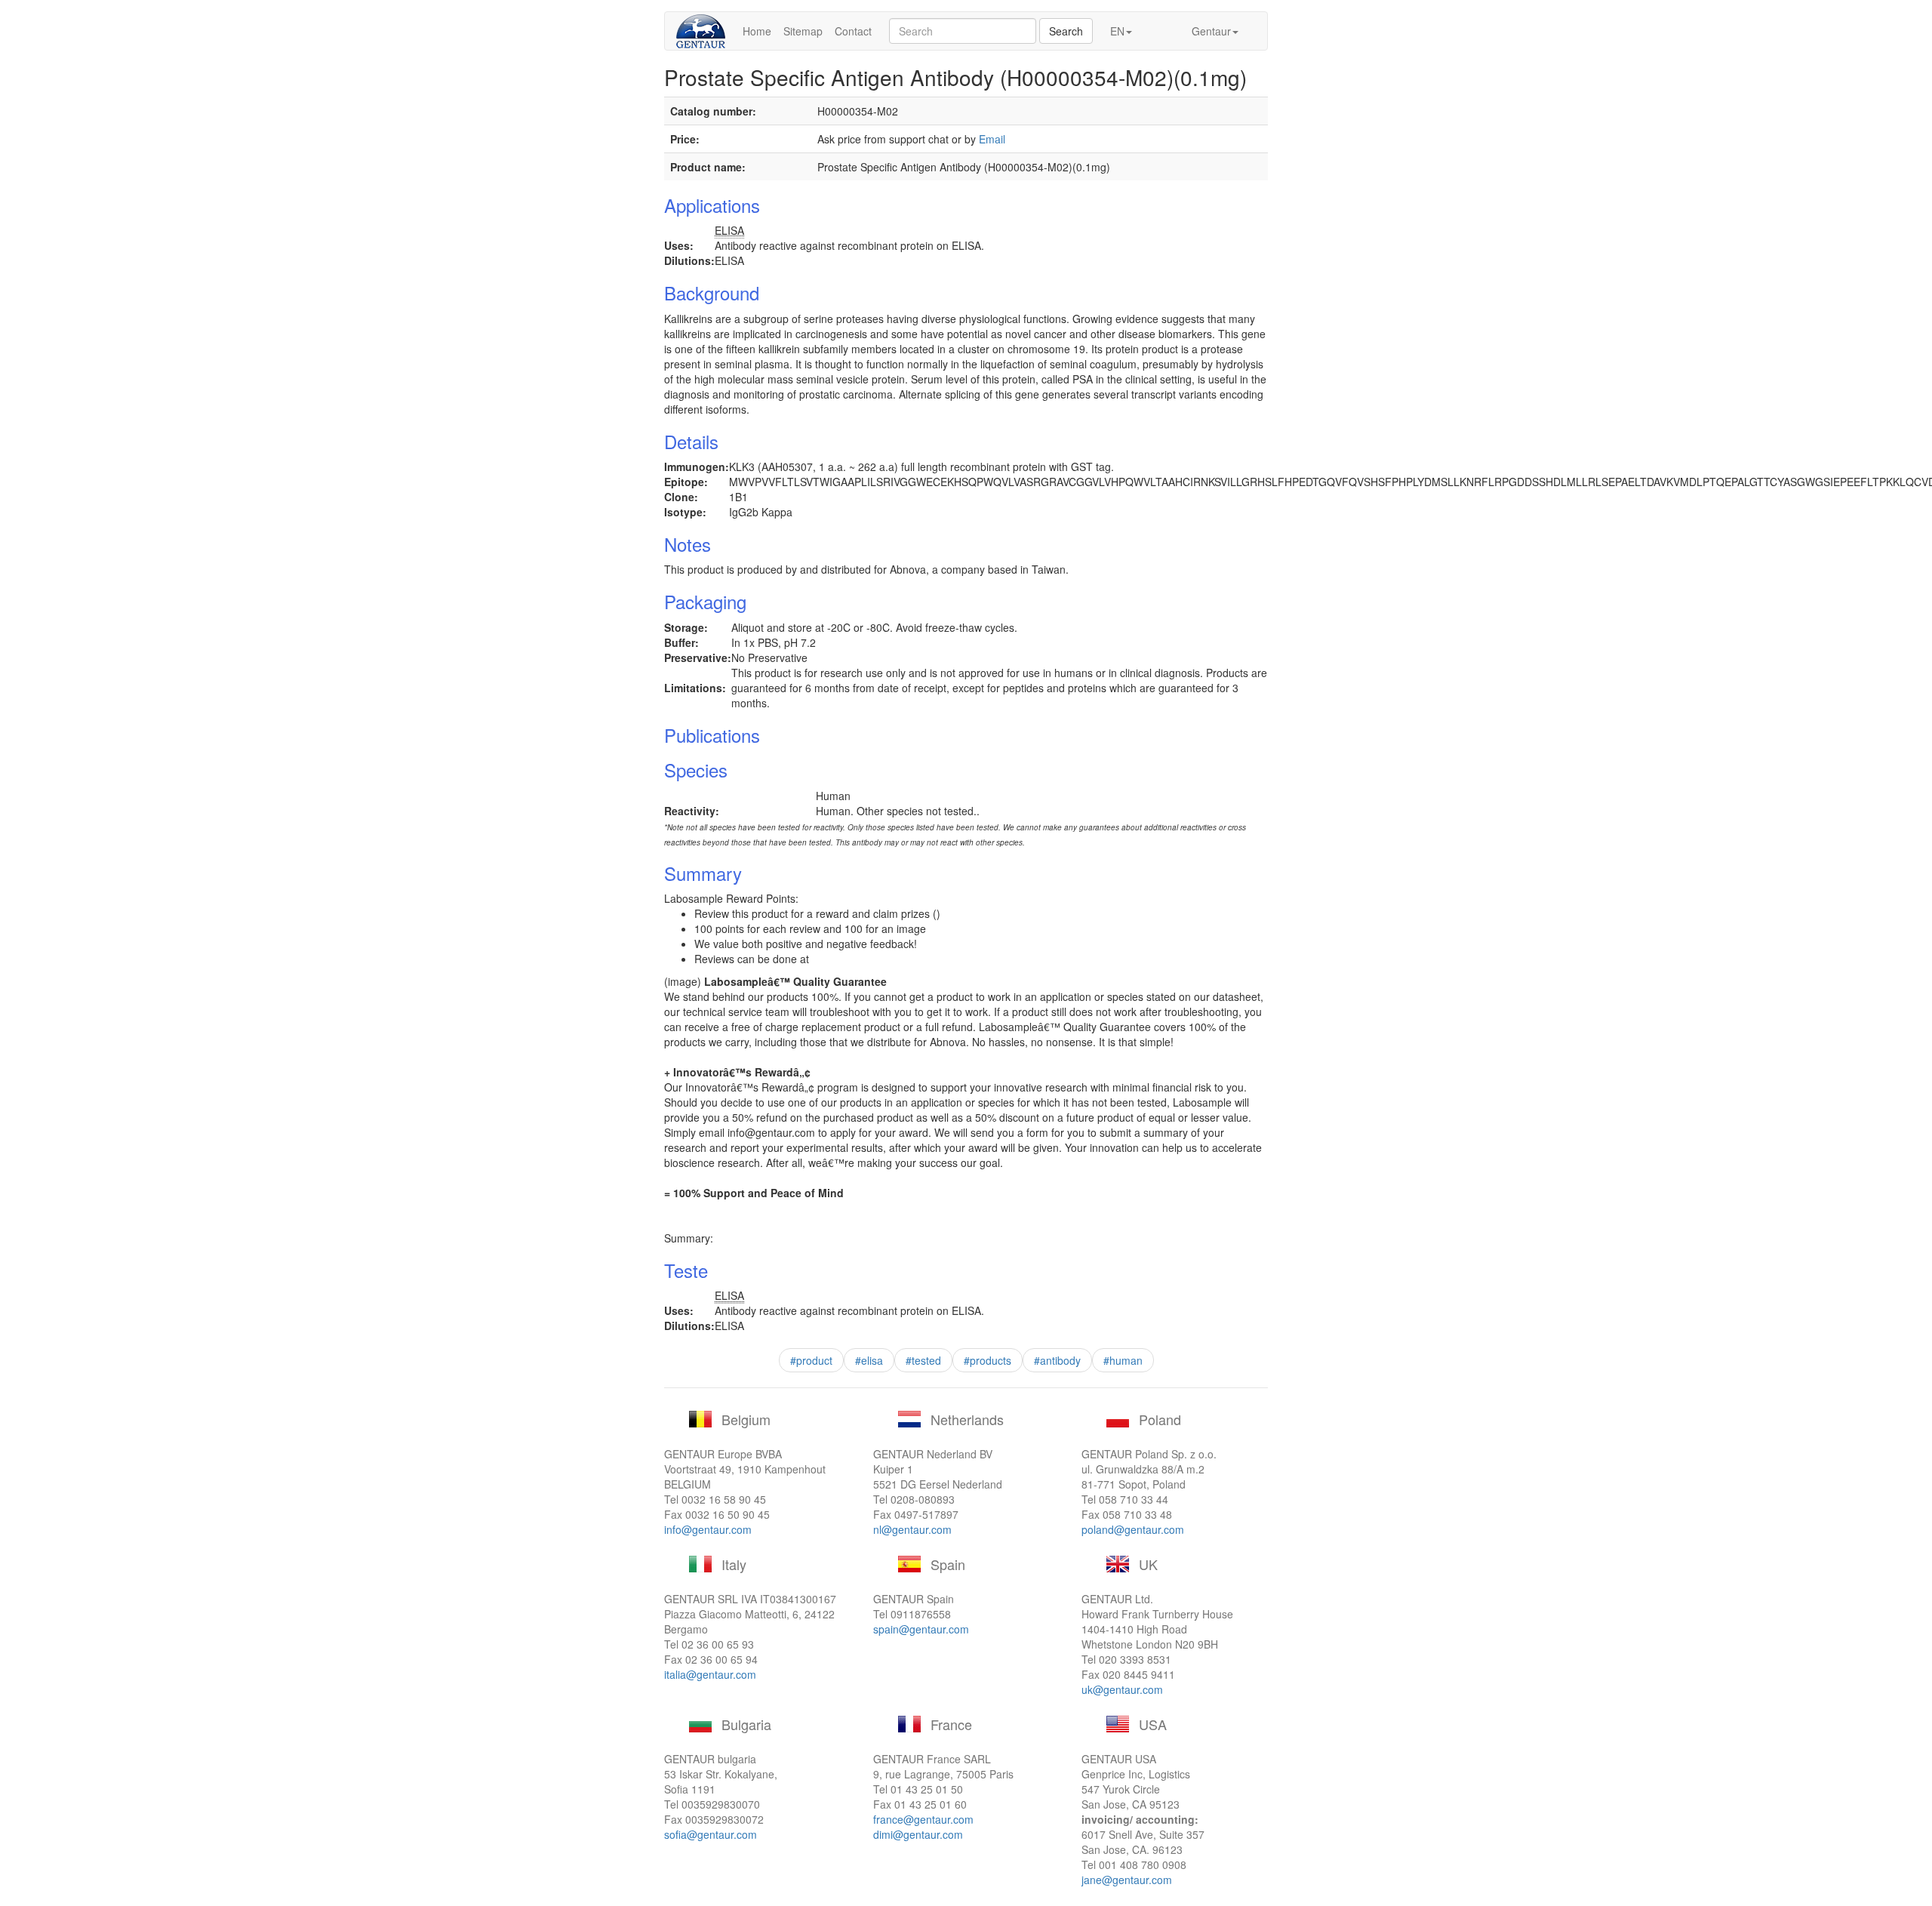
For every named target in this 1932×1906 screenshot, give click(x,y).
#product (811, 1360)
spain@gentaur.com (921, 1629)
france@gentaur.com (923, 1819)
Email (992, 139)
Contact (853, 31)
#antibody (1057, 1360)
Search (1066, 31)
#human (1123, 1360)
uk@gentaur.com (1122, 1689)
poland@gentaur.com (1133, 1529)
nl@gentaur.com (912, 1529)
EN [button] (1117, 31)
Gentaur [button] (1211, 31)
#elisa (869, 1360)
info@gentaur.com (708, 1529)
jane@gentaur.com (1127, 1880)
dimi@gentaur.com (918, 1834)
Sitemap (803, 31)
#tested (923, 1360)
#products (988, 1360)
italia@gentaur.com (710, 1674)
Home (757, 31)
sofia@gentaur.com (711, 1834)
